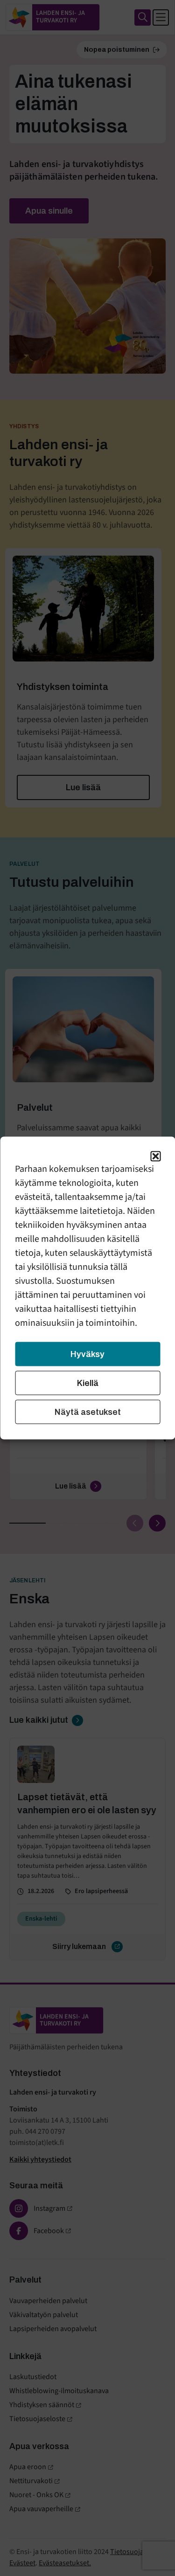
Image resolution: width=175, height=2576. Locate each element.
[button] (155, 1156)
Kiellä (88, 1383)
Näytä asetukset (88, 1412)
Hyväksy (87, 1354)
